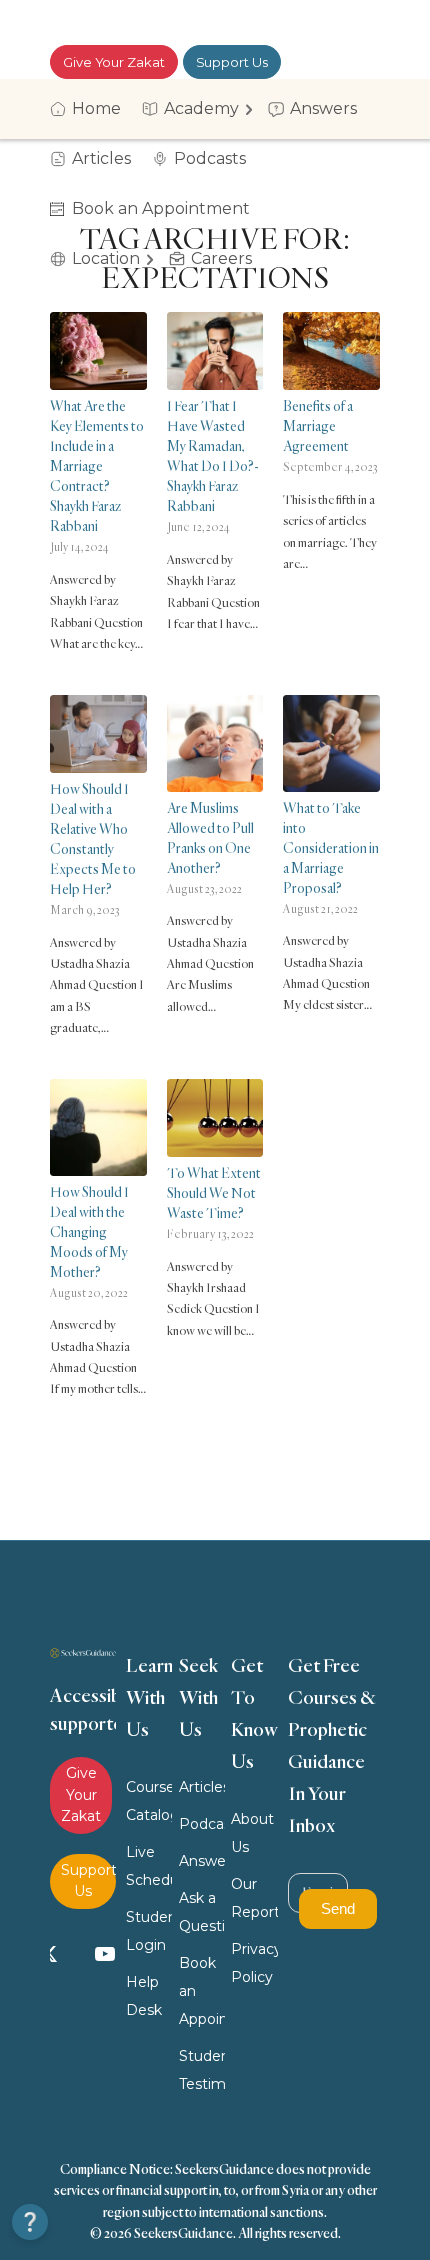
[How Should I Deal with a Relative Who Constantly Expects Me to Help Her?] (98, 734)
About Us (252, 1833)
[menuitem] (92, 109)
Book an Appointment (202, 1991)
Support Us (232, 62)
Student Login (149, 1931)
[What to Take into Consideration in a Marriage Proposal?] (331, 743)
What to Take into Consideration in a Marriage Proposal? (331, 847)
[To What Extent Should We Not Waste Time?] (215, 1118)
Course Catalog (149, 1801)
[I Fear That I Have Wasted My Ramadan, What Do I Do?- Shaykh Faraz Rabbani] (215, 351)
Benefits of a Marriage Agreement (318, 425)
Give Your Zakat (114, 62)
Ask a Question (202, 1912)
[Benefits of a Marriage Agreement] (331, 351)
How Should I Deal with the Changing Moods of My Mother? (89, 1231)
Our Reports (254, 1898)
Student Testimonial (202, 2070)
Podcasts (202, 1824)
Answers (202, 1861)
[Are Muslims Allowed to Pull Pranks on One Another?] (215, 743)
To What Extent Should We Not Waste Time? (214, 1192)
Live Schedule (149, 1866)
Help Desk (144, 1996)
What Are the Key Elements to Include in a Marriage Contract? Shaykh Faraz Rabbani (97, 465)
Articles (202, 1787)
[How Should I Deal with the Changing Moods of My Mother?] (98, 1127)
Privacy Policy (254, 1963)
